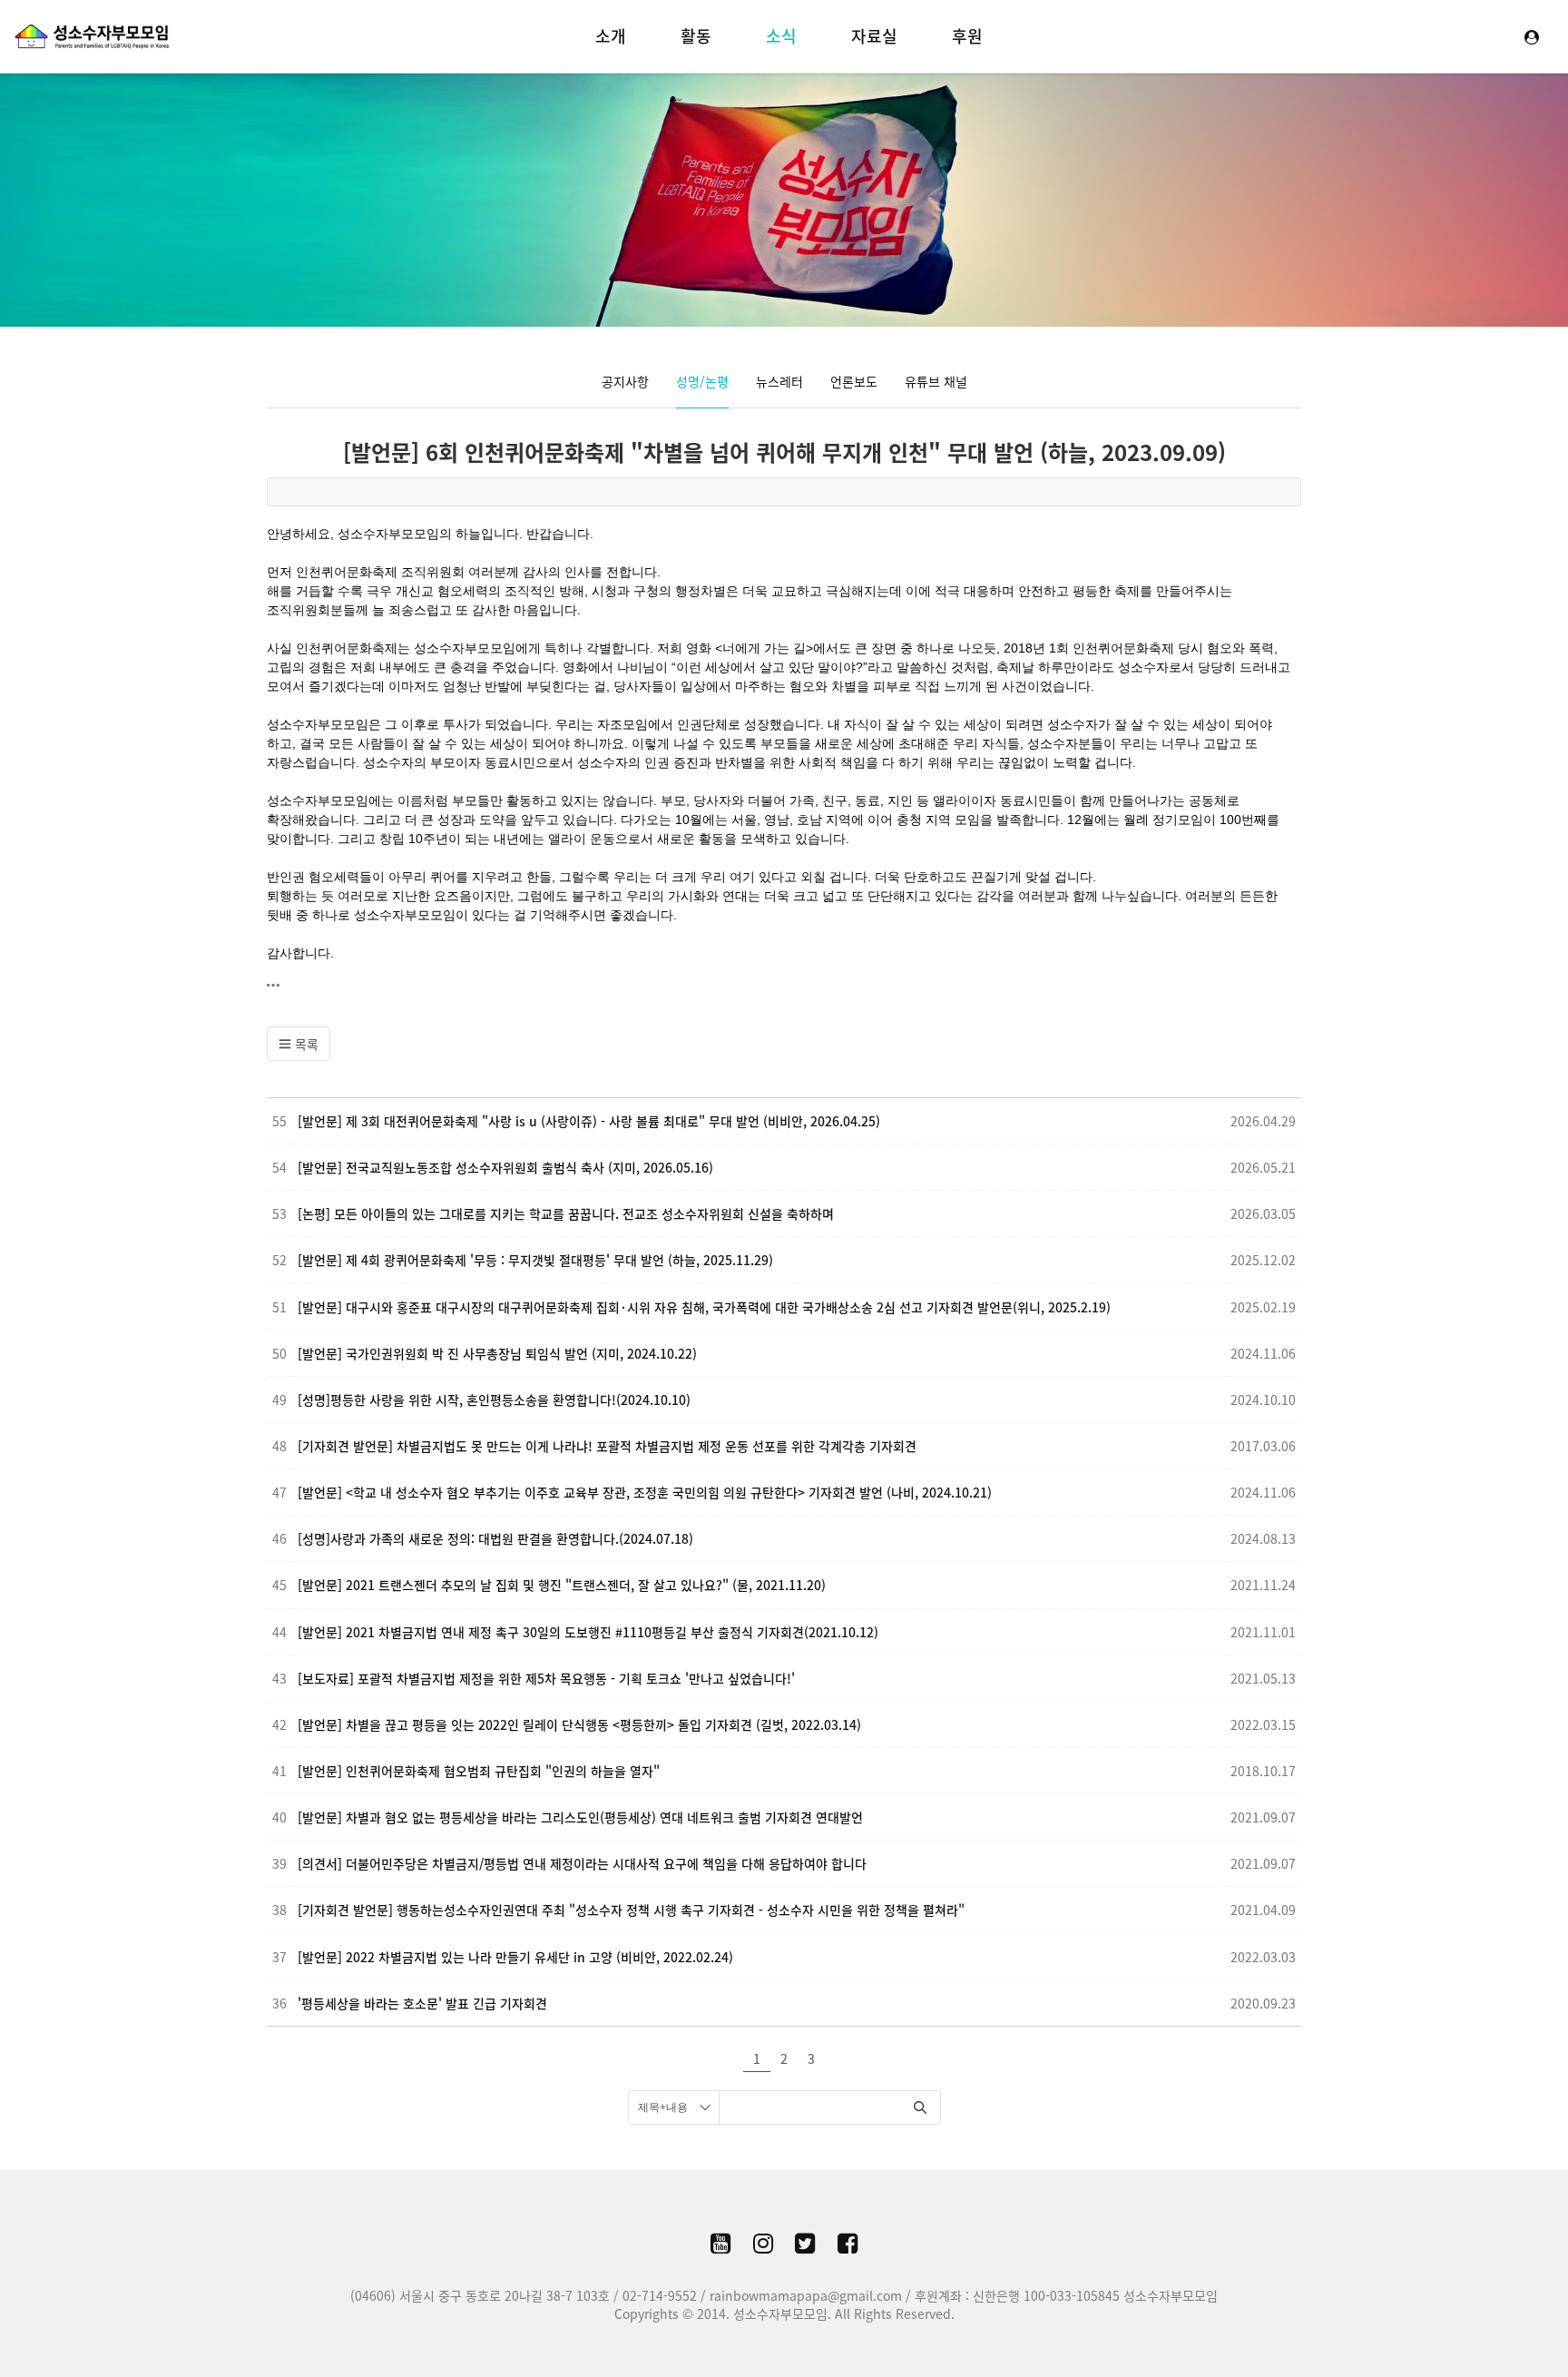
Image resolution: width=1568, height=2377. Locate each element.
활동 (696, 36)
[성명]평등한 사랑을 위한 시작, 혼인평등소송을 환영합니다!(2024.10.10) (494, 1400)
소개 (611, 36)
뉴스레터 (779, 381)
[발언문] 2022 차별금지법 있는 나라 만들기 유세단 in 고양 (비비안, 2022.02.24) (515, 1957)
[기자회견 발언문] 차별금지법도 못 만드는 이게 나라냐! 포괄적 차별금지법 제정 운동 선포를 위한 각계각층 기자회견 (607, 1446)
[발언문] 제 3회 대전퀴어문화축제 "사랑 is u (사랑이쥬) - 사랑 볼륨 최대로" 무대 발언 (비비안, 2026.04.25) (589, 1121)
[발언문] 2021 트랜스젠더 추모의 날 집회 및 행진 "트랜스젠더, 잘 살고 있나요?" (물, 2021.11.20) (562, 1585)
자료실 (874, 36)
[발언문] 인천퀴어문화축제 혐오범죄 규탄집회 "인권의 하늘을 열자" (479, 1771)
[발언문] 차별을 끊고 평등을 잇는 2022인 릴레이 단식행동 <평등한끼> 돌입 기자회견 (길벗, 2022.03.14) (579, 1724)
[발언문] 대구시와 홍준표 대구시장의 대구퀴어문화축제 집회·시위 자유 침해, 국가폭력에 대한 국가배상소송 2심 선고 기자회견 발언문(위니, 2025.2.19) (704, 1307)
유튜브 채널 (936, 381)
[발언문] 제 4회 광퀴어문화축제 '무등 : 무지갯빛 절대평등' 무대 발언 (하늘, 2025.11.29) (535, 1260)
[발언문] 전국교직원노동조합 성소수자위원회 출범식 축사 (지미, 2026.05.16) (505, 1167)
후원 (967, 36)
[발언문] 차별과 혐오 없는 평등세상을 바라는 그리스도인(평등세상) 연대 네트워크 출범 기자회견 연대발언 (580, 1817)
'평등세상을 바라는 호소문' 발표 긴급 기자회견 (422, 2003)
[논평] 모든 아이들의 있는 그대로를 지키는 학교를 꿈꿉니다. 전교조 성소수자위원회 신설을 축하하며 (566, 1213)
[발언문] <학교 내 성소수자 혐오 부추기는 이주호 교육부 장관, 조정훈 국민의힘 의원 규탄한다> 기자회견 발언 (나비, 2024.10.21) (645, 1492)
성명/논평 (702, 381)
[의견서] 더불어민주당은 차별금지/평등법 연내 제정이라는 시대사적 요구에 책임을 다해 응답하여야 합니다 (582, 1863)
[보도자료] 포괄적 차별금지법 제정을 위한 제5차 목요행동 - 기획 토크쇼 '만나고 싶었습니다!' (546, 1678)
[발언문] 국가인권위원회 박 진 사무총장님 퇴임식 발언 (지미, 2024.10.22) (497, 1353)
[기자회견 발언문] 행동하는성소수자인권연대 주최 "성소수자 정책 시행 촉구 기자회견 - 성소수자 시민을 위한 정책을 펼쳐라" (631, 1910)
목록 (305, 1044)
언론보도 (854, 381)
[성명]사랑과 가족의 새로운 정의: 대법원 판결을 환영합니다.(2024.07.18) (495, 1538)
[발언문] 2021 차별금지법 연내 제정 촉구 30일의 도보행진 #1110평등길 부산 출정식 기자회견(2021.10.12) (588, 1632)
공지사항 (625, 381)
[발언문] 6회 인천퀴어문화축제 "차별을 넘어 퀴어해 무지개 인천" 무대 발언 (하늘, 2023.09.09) (784, 452)
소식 (781, 36)
